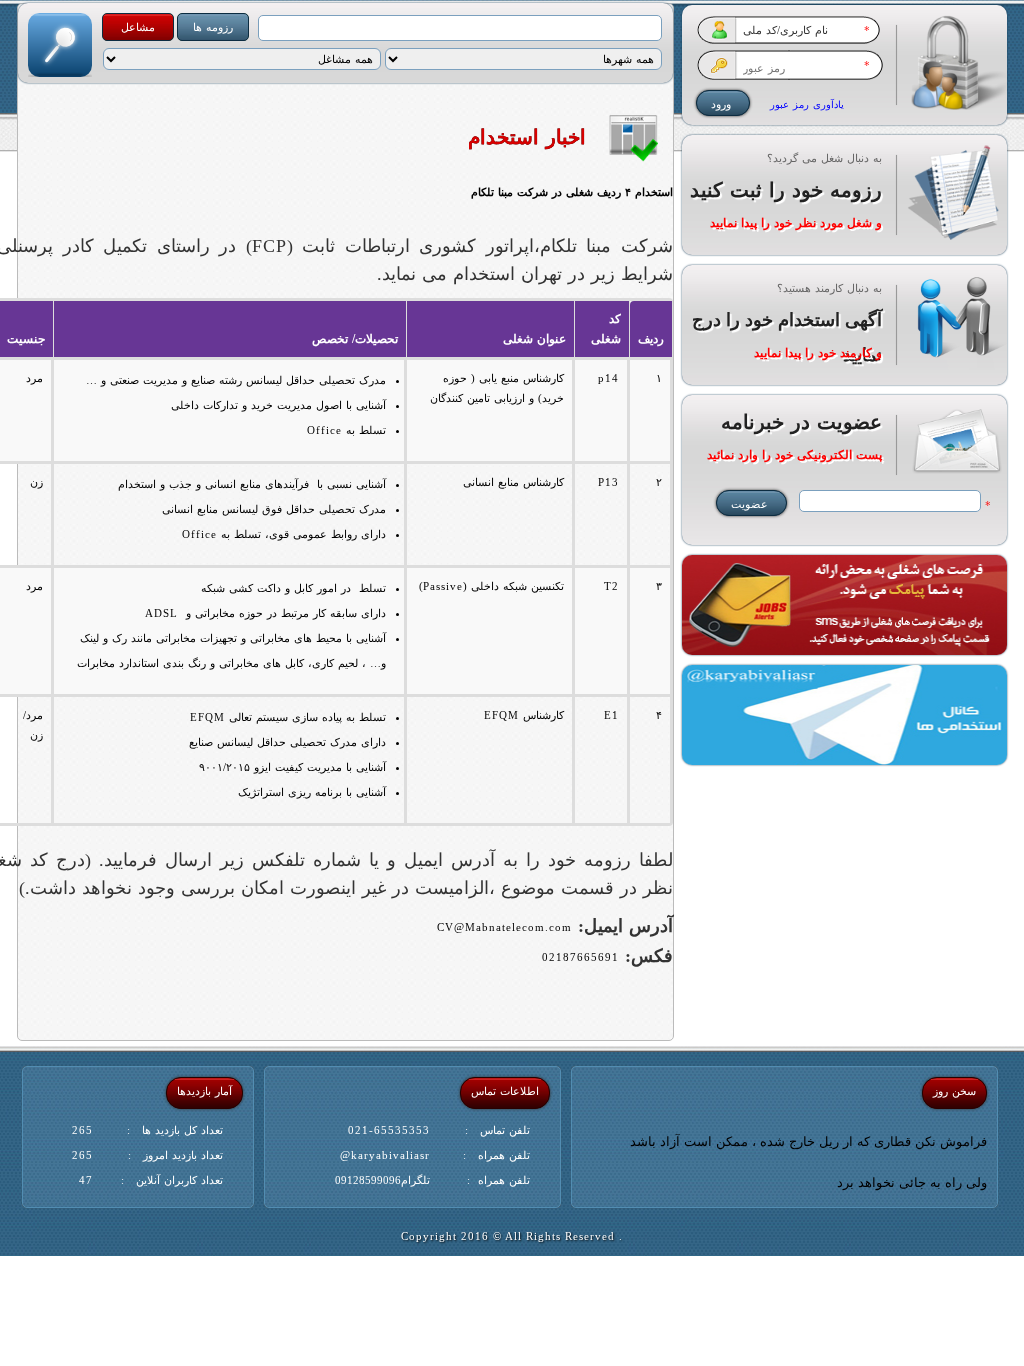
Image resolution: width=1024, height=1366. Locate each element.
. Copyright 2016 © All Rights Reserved (512, 1236)
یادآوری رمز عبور (807, 104)
